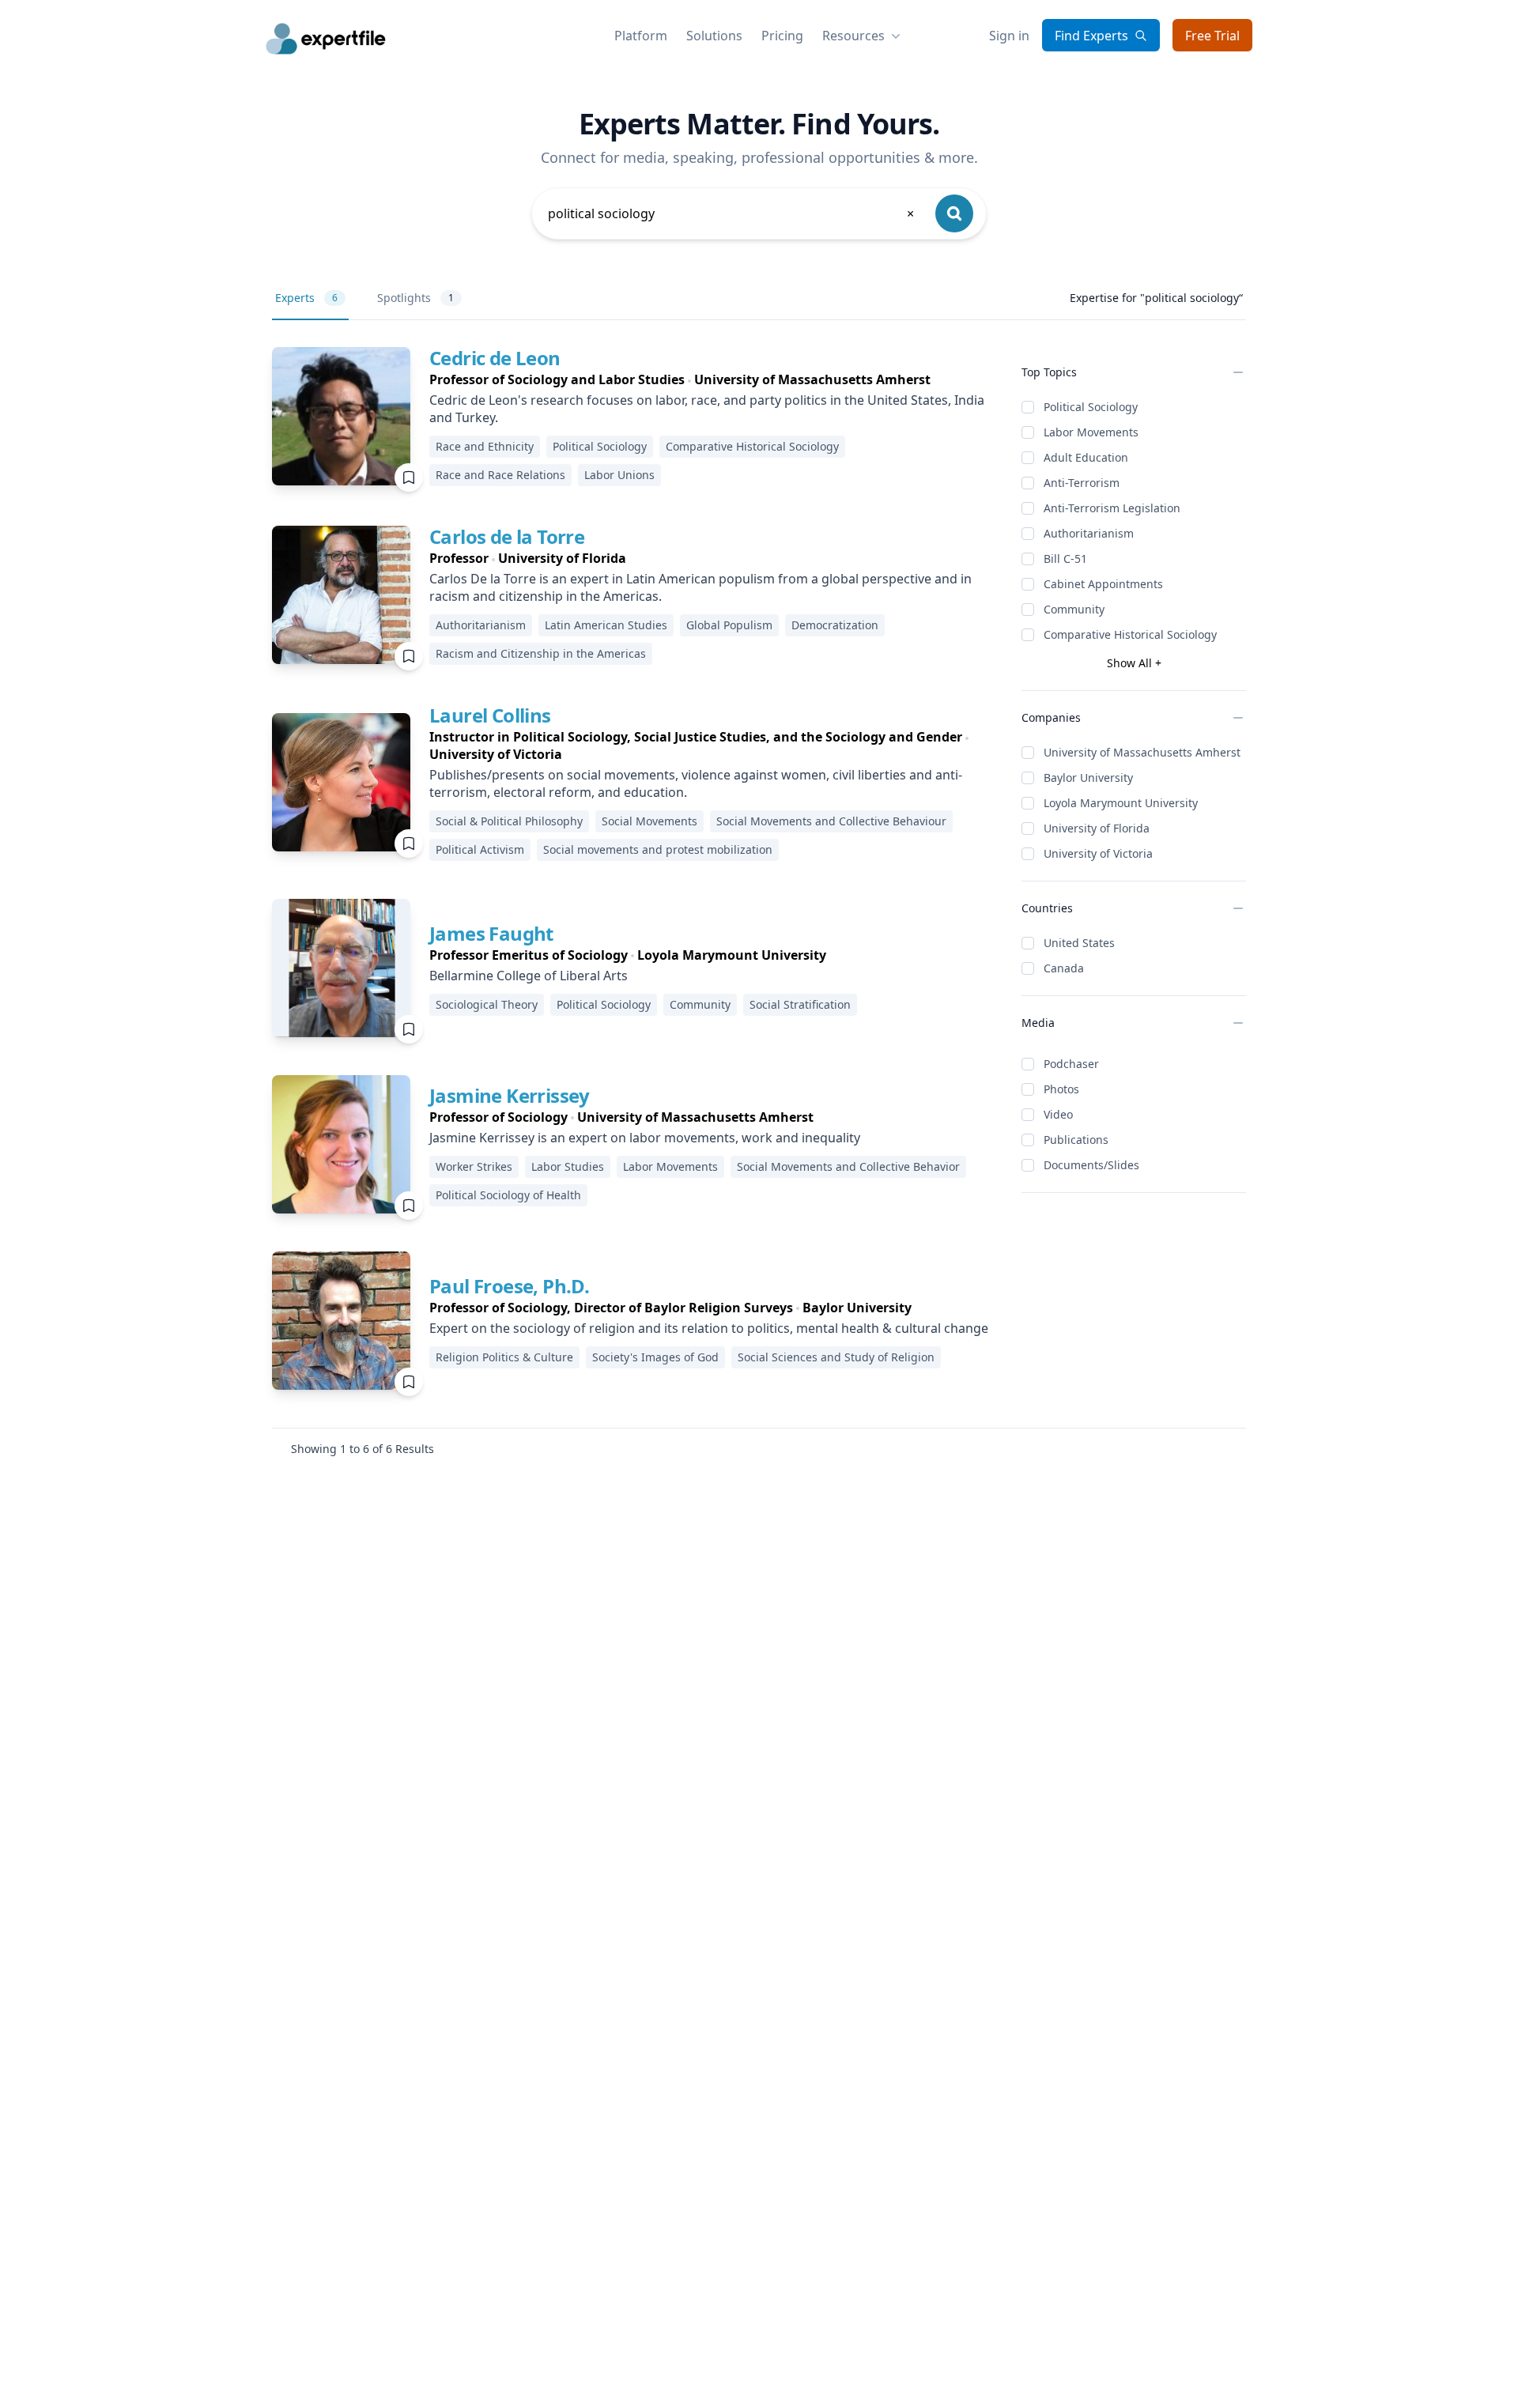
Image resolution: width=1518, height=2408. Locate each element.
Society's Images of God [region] (655, 1357)
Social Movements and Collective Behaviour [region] (831, 821)
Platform (641, 36)
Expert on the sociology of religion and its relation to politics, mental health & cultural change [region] (709, 1328)
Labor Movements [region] (670, 1166)
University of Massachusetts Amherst (1142, 752)
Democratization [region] (835, 625)
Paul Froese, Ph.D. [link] (509, 1286)
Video (1058, 1114)
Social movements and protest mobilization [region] (658, 849)
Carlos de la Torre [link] (507, 536)
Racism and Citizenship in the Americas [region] (541, 653)
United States (1079, 943)
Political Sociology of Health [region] (508, 1195)
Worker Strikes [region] (474, 1166)
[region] (713, 379)
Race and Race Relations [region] (500, 475)
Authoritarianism (1089, 533)
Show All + (1134, 663)
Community (1074, 609)
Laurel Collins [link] (490, 715)
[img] (341, 416)
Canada (1064, 968)
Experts (306, 298)
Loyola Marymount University (1121, 803)
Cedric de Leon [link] (495, 358)
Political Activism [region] (480, 849)
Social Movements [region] (649, 821)
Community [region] (700, 1004)
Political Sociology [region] (600, 446)
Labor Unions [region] (619, 475)
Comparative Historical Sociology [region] (752, 446)
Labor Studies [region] (568, 1166)
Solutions (714, 36)
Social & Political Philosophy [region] (509, 821)
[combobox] (732, 213)
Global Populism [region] (729, 625)
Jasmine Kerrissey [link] (510, 1095)
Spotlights (415, 298)
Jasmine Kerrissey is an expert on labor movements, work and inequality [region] (645, 1138)
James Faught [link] (491, 933)
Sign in (1009, 36)
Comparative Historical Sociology (1130, 634)
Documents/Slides (1091, 1165)
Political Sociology (1091, 407)
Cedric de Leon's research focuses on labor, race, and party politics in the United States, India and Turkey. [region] (707, 409)
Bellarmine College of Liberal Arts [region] (529, 976)
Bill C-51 (1065, 559)
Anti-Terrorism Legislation (1112, 508)
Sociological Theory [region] (487, 1004)
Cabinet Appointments (1103, 584)
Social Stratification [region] (800, 1004)
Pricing (782, 36)
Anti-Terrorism (1082, 483)
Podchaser (1071, 1064)
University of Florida (1097, 828)
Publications (1076, 1140)
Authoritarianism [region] (481, 625)
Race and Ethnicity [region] (485, 446)
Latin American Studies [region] (606, 625)
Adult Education (1086, 457)
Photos (1061, 1089)
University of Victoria (1098, 853)
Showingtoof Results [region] (363, 1449)
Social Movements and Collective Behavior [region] (848, 1166)
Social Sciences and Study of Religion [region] (836, 1357)
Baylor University (1088, 778)
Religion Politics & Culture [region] (504, 1357)
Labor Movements (1091, 432)
